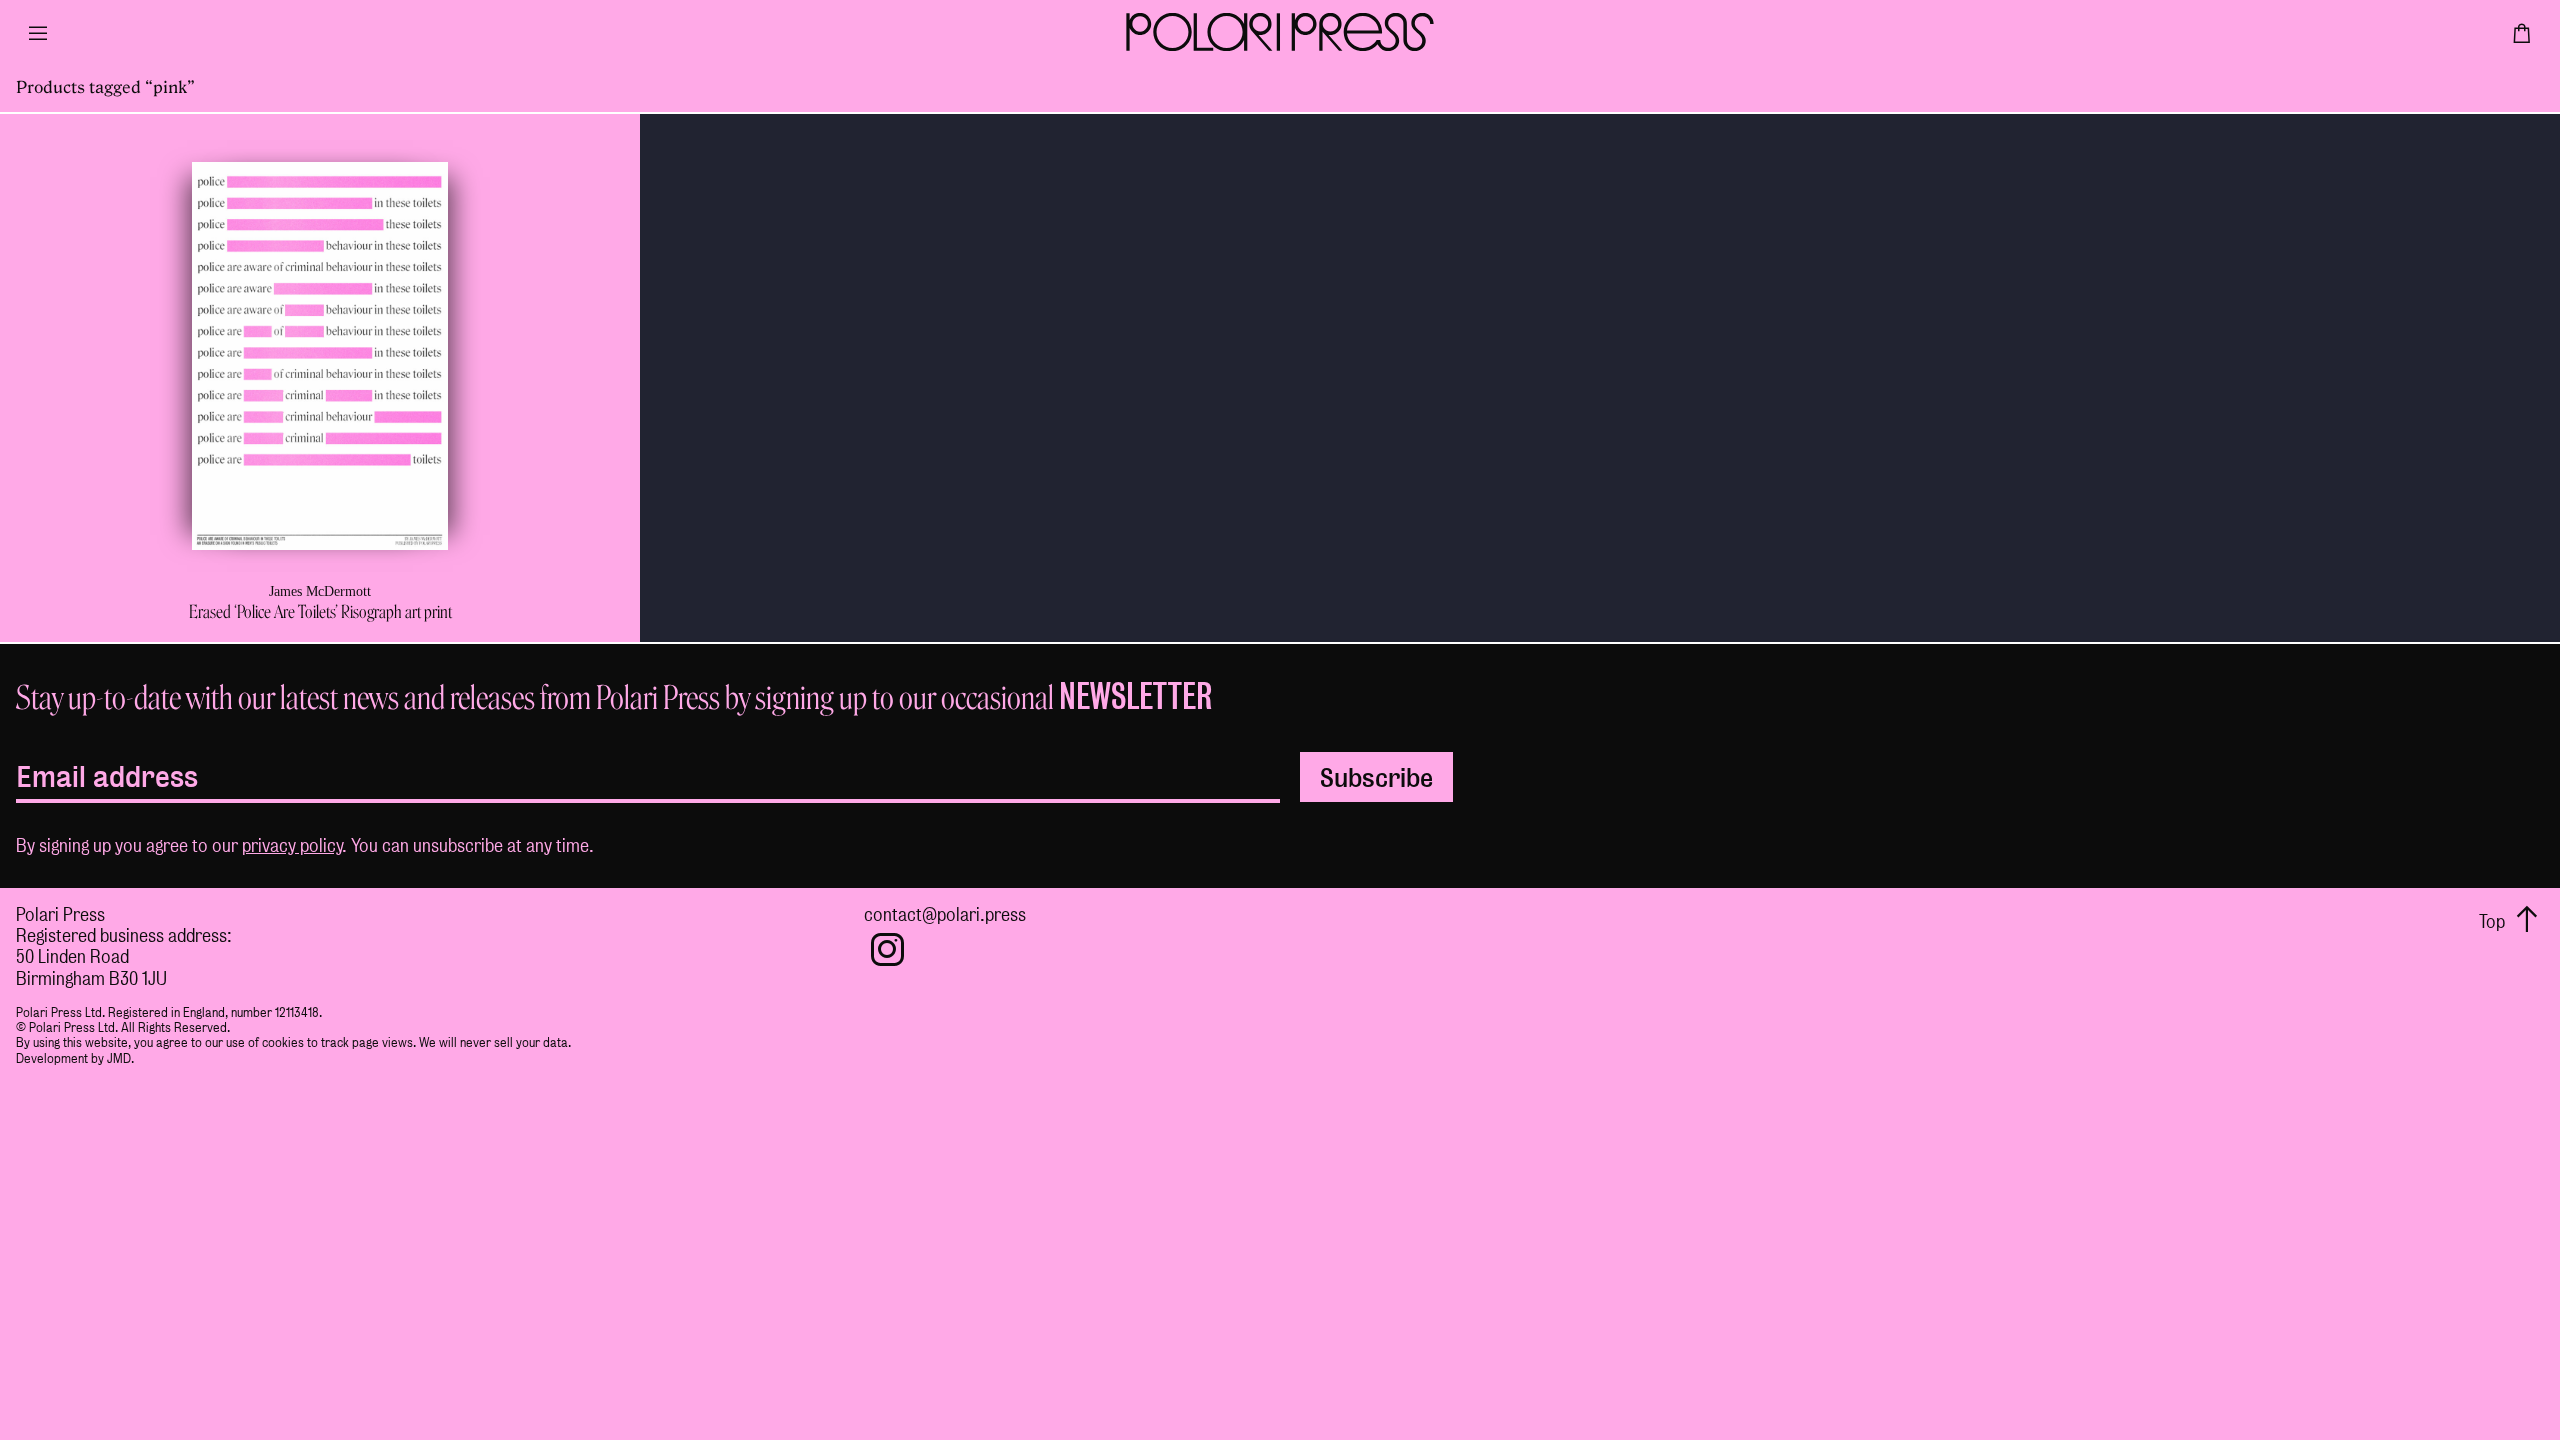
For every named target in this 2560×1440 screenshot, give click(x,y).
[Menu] (37, 40)
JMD (119, 1058)
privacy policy (292, 845)
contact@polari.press (945, 914)
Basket (2522, 40)
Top (2494, 921)
